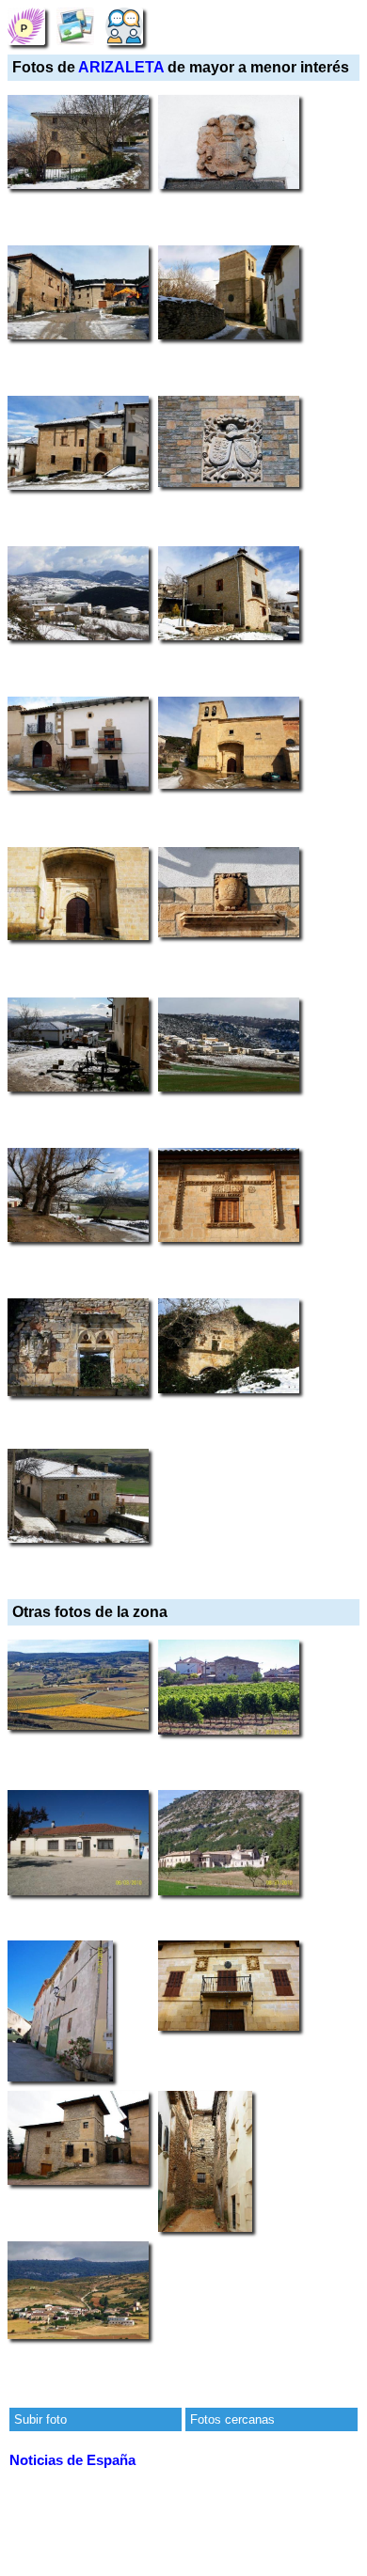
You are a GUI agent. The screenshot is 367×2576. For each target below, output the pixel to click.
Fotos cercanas (232, 2419)
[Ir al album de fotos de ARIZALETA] (75, 26)
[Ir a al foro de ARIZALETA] (124, 26)
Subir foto (40, 2419)
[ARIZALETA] (26, 26)
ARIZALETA (121, 67)
